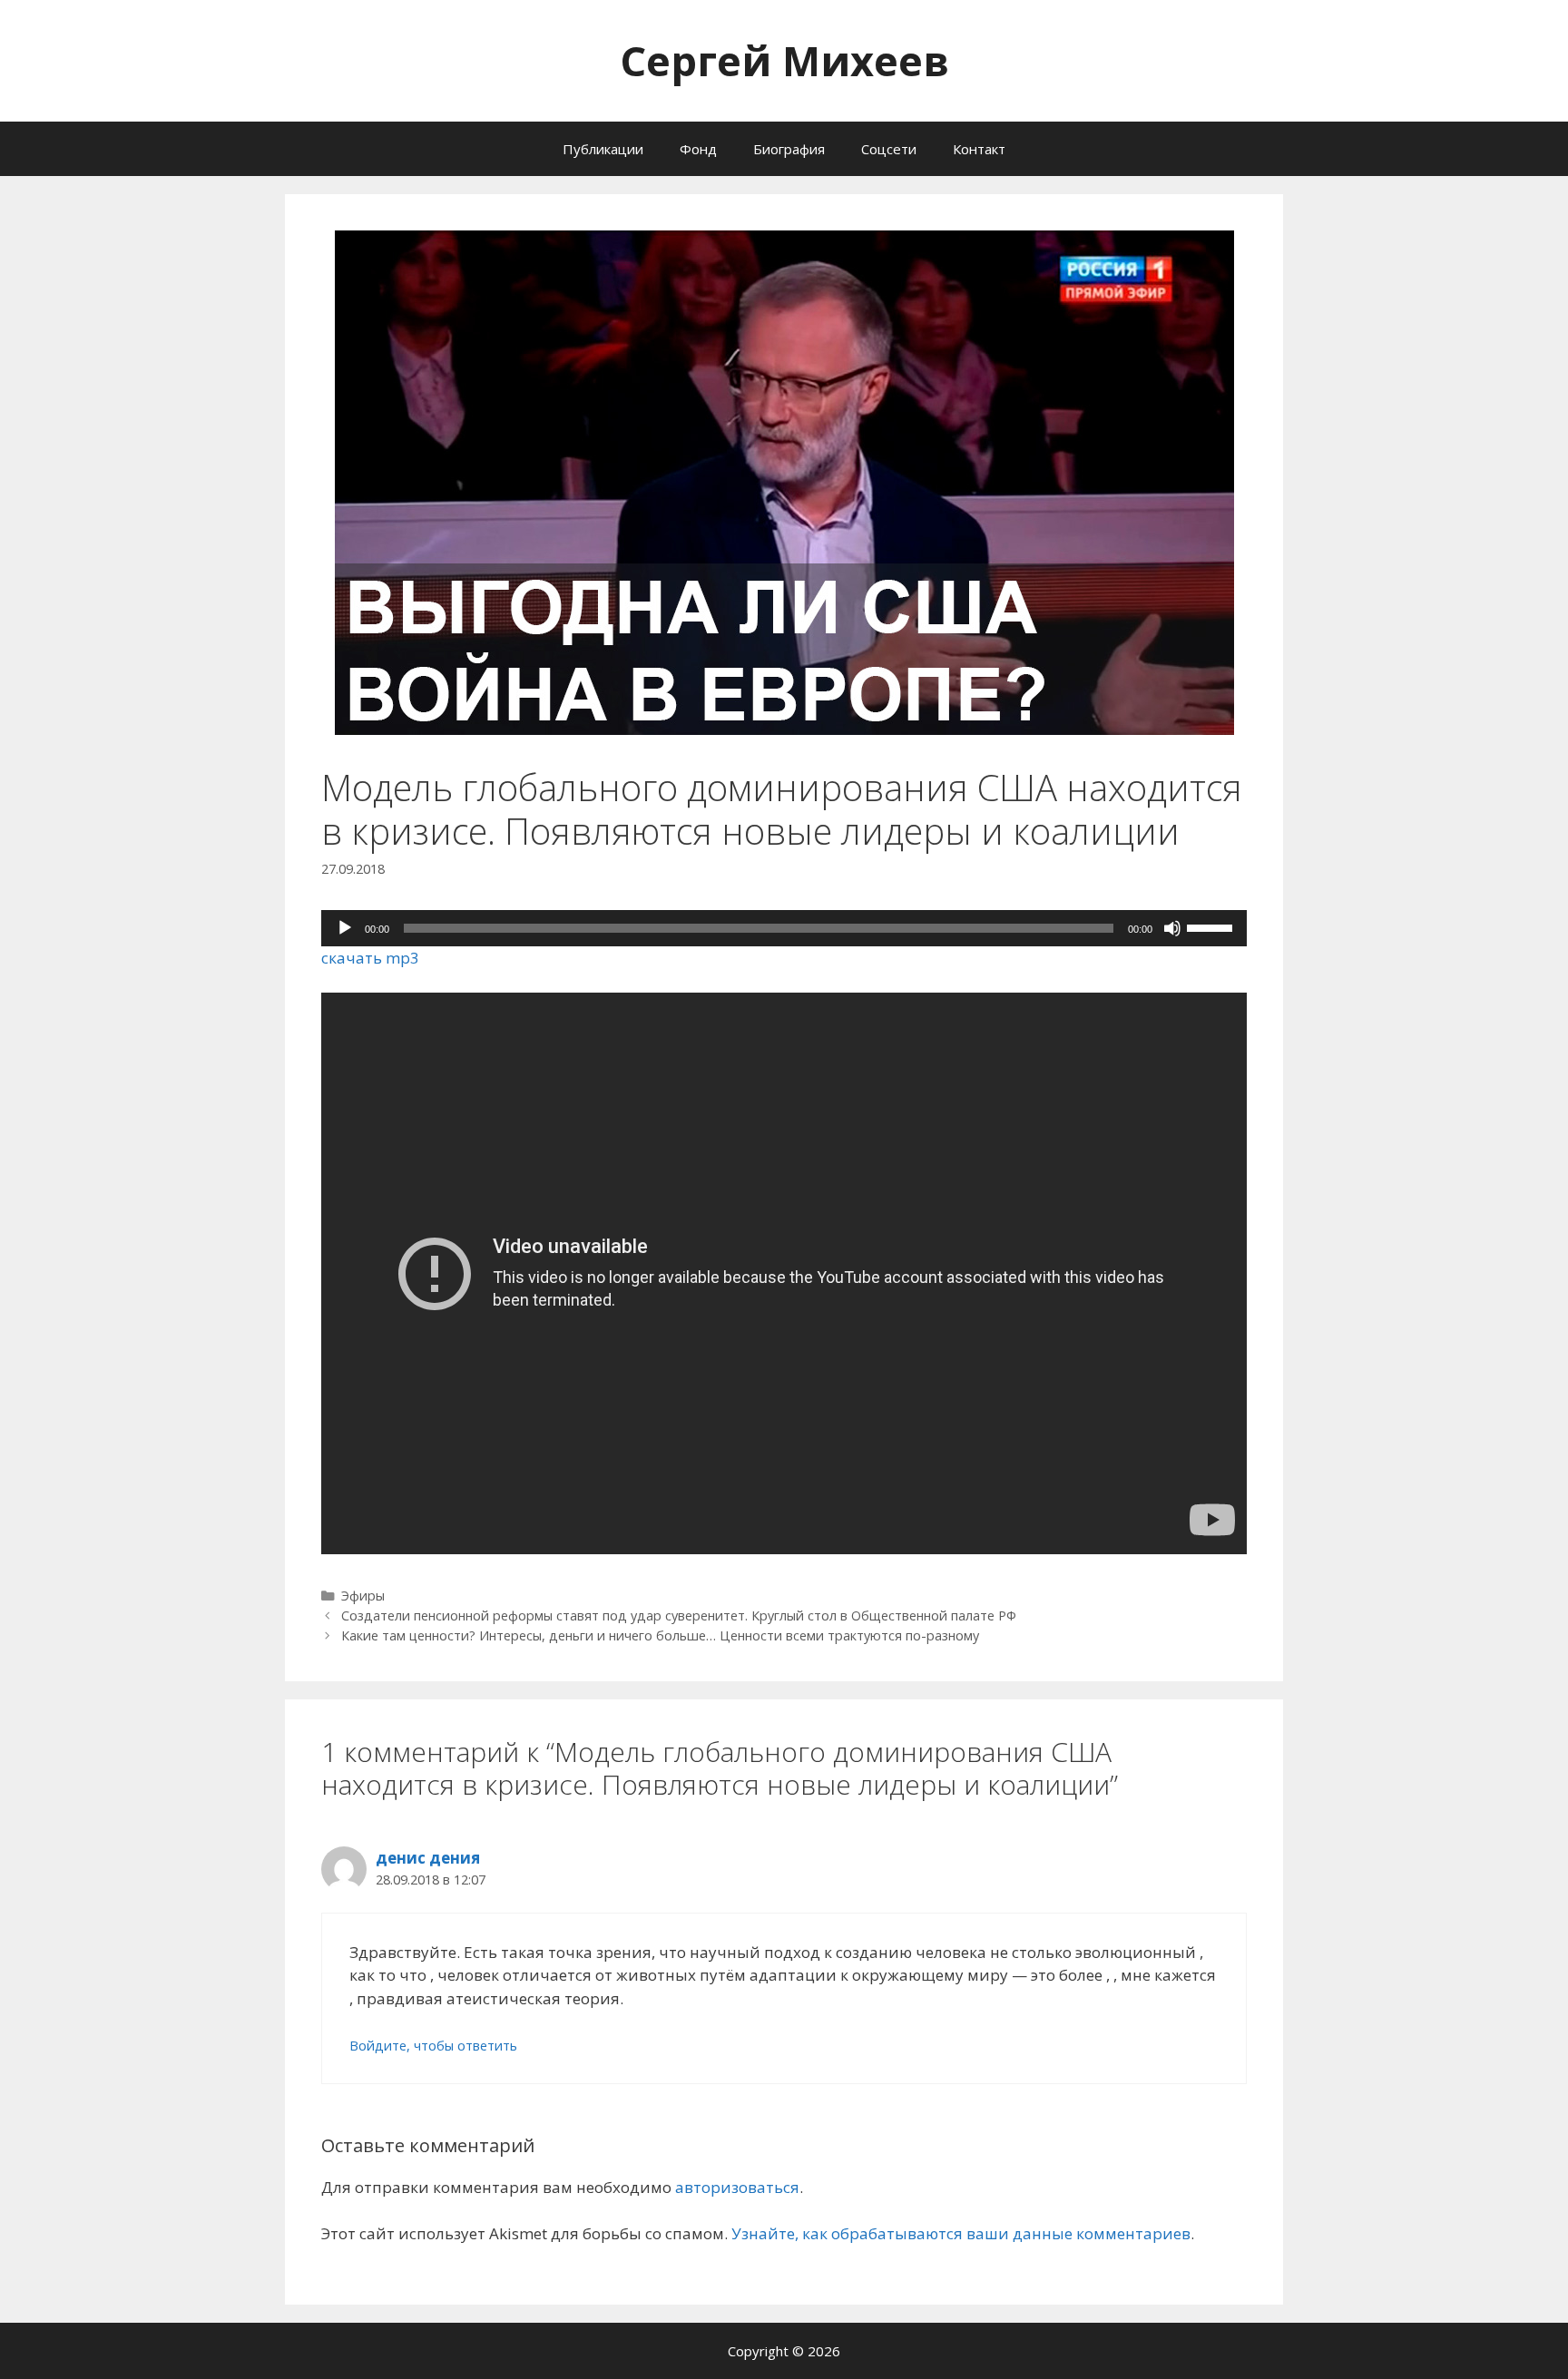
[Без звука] (1172, 928)
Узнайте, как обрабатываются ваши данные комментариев (961, 2233)
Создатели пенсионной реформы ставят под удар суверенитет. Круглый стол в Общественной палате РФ (679, 1615)
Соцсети (889, 149)
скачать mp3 (370, 958)
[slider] (1212, 926)
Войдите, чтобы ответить (433, 2046)
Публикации (603, 149)
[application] (784, 928)
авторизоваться (737, 2187)
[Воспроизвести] (345, 928)
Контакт (979, 149)
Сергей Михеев (784, 60)
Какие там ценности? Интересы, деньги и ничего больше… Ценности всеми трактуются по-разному (660, 1635)
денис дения (428, 1858)
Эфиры (363, 1596)
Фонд (698, 149)
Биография (789, 149)
